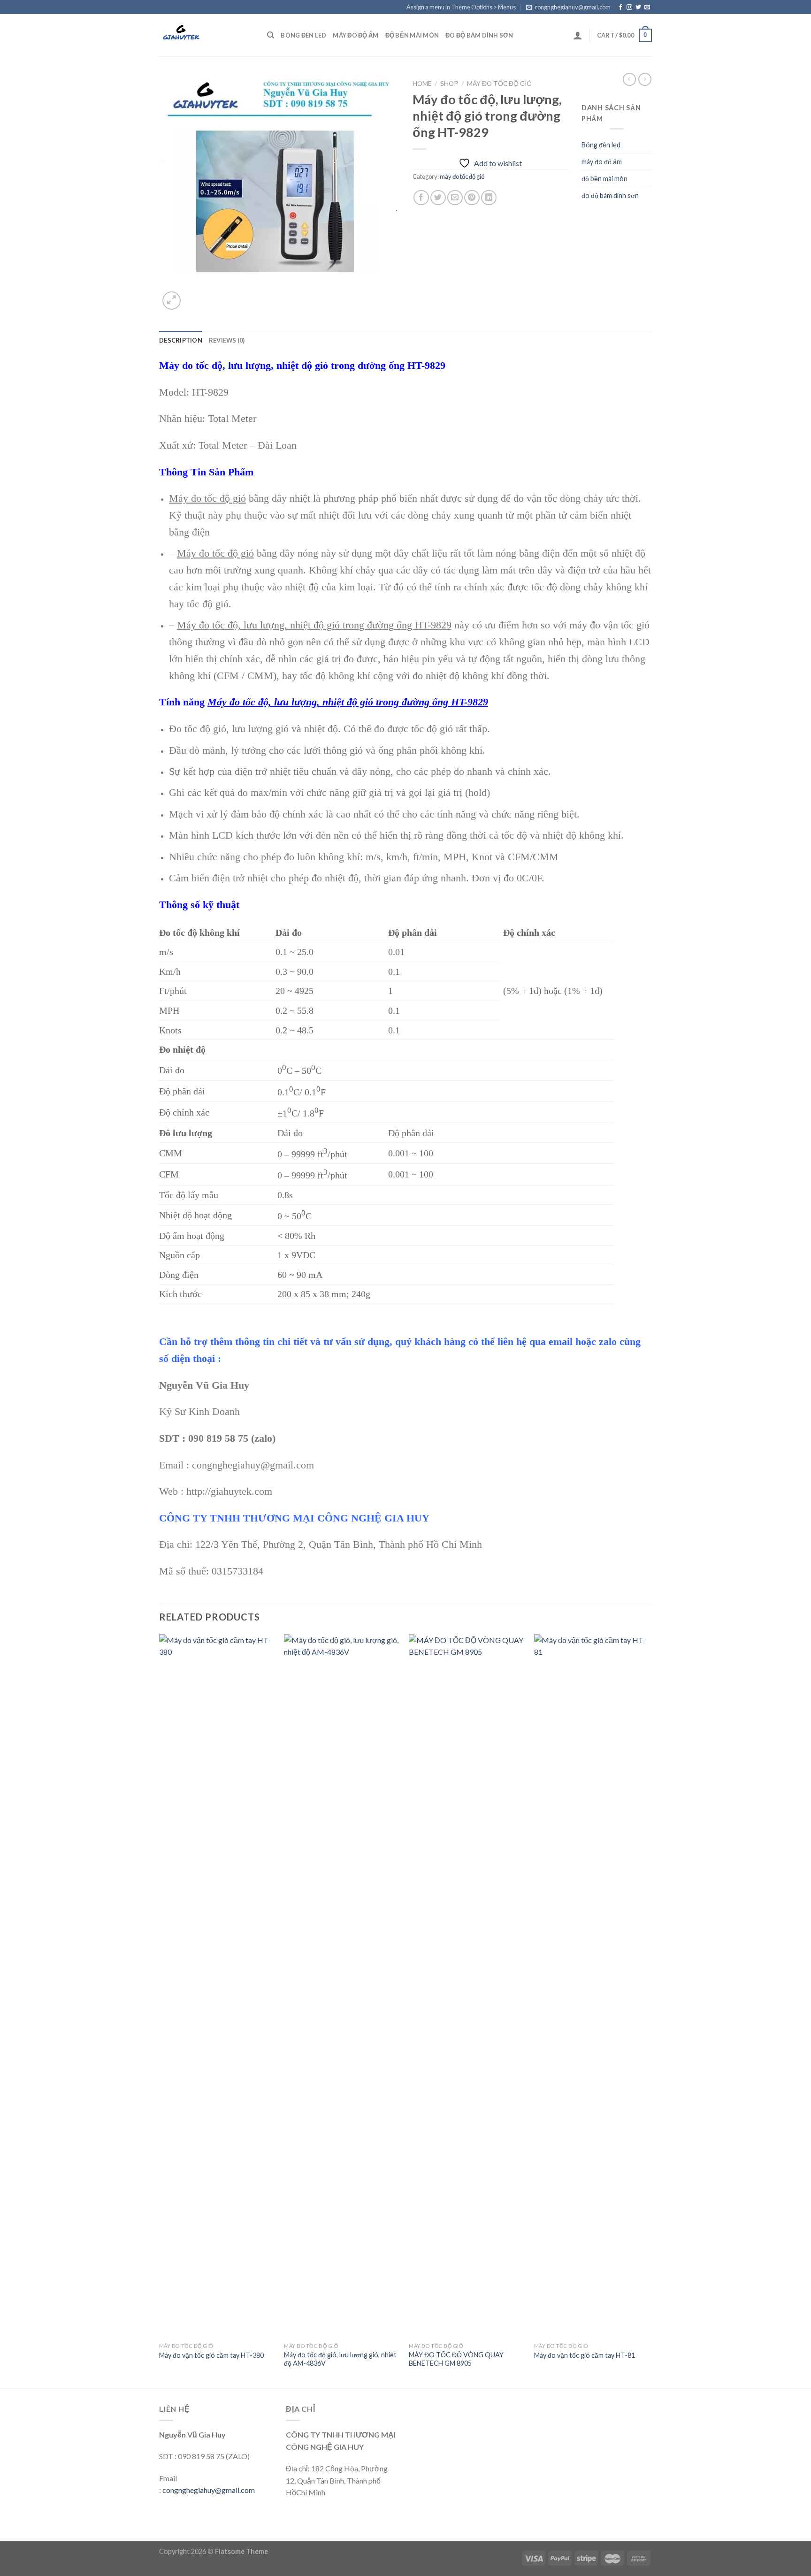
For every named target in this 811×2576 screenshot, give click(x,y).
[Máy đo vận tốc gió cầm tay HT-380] (217, 1986)
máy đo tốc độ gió (499, 84)
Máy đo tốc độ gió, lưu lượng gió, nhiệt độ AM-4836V (340, 2359)
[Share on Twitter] (438, 198)
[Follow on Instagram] (629, 8)
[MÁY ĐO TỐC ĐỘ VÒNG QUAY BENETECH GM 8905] (467, 1986)
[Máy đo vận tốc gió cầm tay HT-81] (592, 1986)
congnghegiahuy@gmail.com (209, 2490)
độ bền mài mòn (412, 35)
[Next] (649, 2010)
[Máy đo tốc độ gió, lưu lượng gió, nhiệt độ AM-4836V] (342, 1986)
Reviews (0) (227, 340)
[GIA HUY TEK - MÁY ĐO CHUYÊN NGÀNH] (206, 35)
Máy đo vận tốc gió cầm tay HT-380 (211, 2355)
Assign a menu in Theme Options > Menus (461, 7)
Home (422, 84)
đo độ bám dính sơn (479, 35)
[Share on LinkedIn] (489, 198)
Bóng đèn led (303, 35)
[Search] (271, 35)
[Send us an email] (647, 8)
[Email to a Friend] (455, 198)
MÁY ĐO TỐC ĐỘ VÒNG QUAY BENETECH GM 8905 (456, 2359)
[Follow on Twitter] (638, 8)
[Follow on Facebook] (620, 8)
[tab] (181, 340)
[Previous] (160, 2010)
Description (181, 340)
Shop (449, 84)
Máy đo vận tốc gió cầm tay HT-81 (585, 2355)
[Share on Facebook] (421, 198)
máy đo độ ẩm (356, 35)
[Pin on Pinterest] (472, 198)
